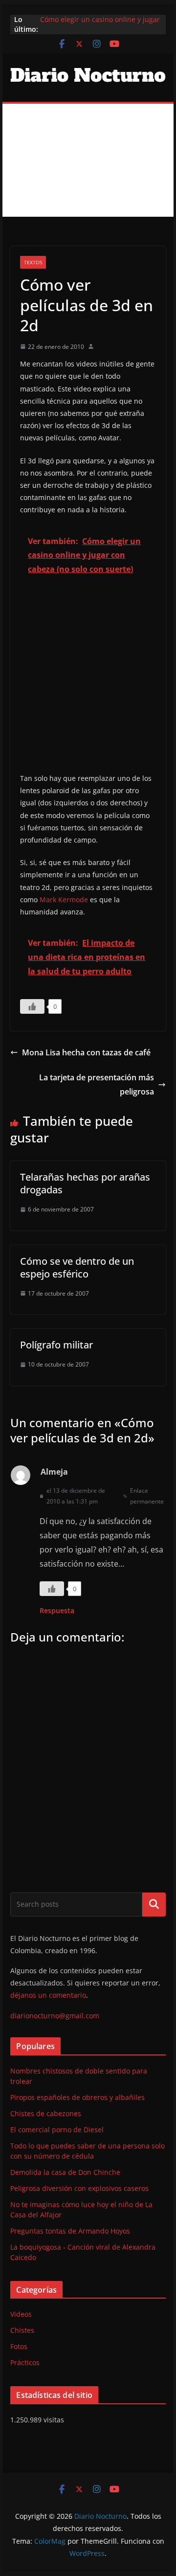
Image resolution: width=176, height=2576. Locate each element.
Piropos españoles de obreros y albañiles (77, 2097)
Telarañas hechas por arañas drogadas (85, 1183)
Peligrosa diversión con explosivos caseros (79, 2188)
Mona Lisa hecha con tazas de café (86, 1052)
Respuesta (57, 1610)
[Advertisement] (88, 160)
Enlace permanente (147, 1496)
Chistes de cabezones (46, 2113)
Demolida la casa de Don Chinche (65, 2172)
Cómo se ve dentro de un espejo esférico (77, 1267)
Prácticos (25, 2362)
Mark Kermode (64, 900)
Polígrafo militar (56, 1345)
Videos (21, 2314)
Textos (33, 262)
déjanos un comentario (48, 1995)
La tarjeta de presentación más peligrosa (97, 1084)
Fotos (19, 2346)
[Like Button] (32, 1006)
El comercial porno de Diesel (57, 2130)
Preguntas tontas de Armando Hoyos (70, 2231)
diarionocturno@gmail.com (55, 2016)
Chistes (22, 2330)
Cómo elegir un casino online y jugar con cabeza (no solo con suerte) (100, 24)
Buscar (154, 1904)
